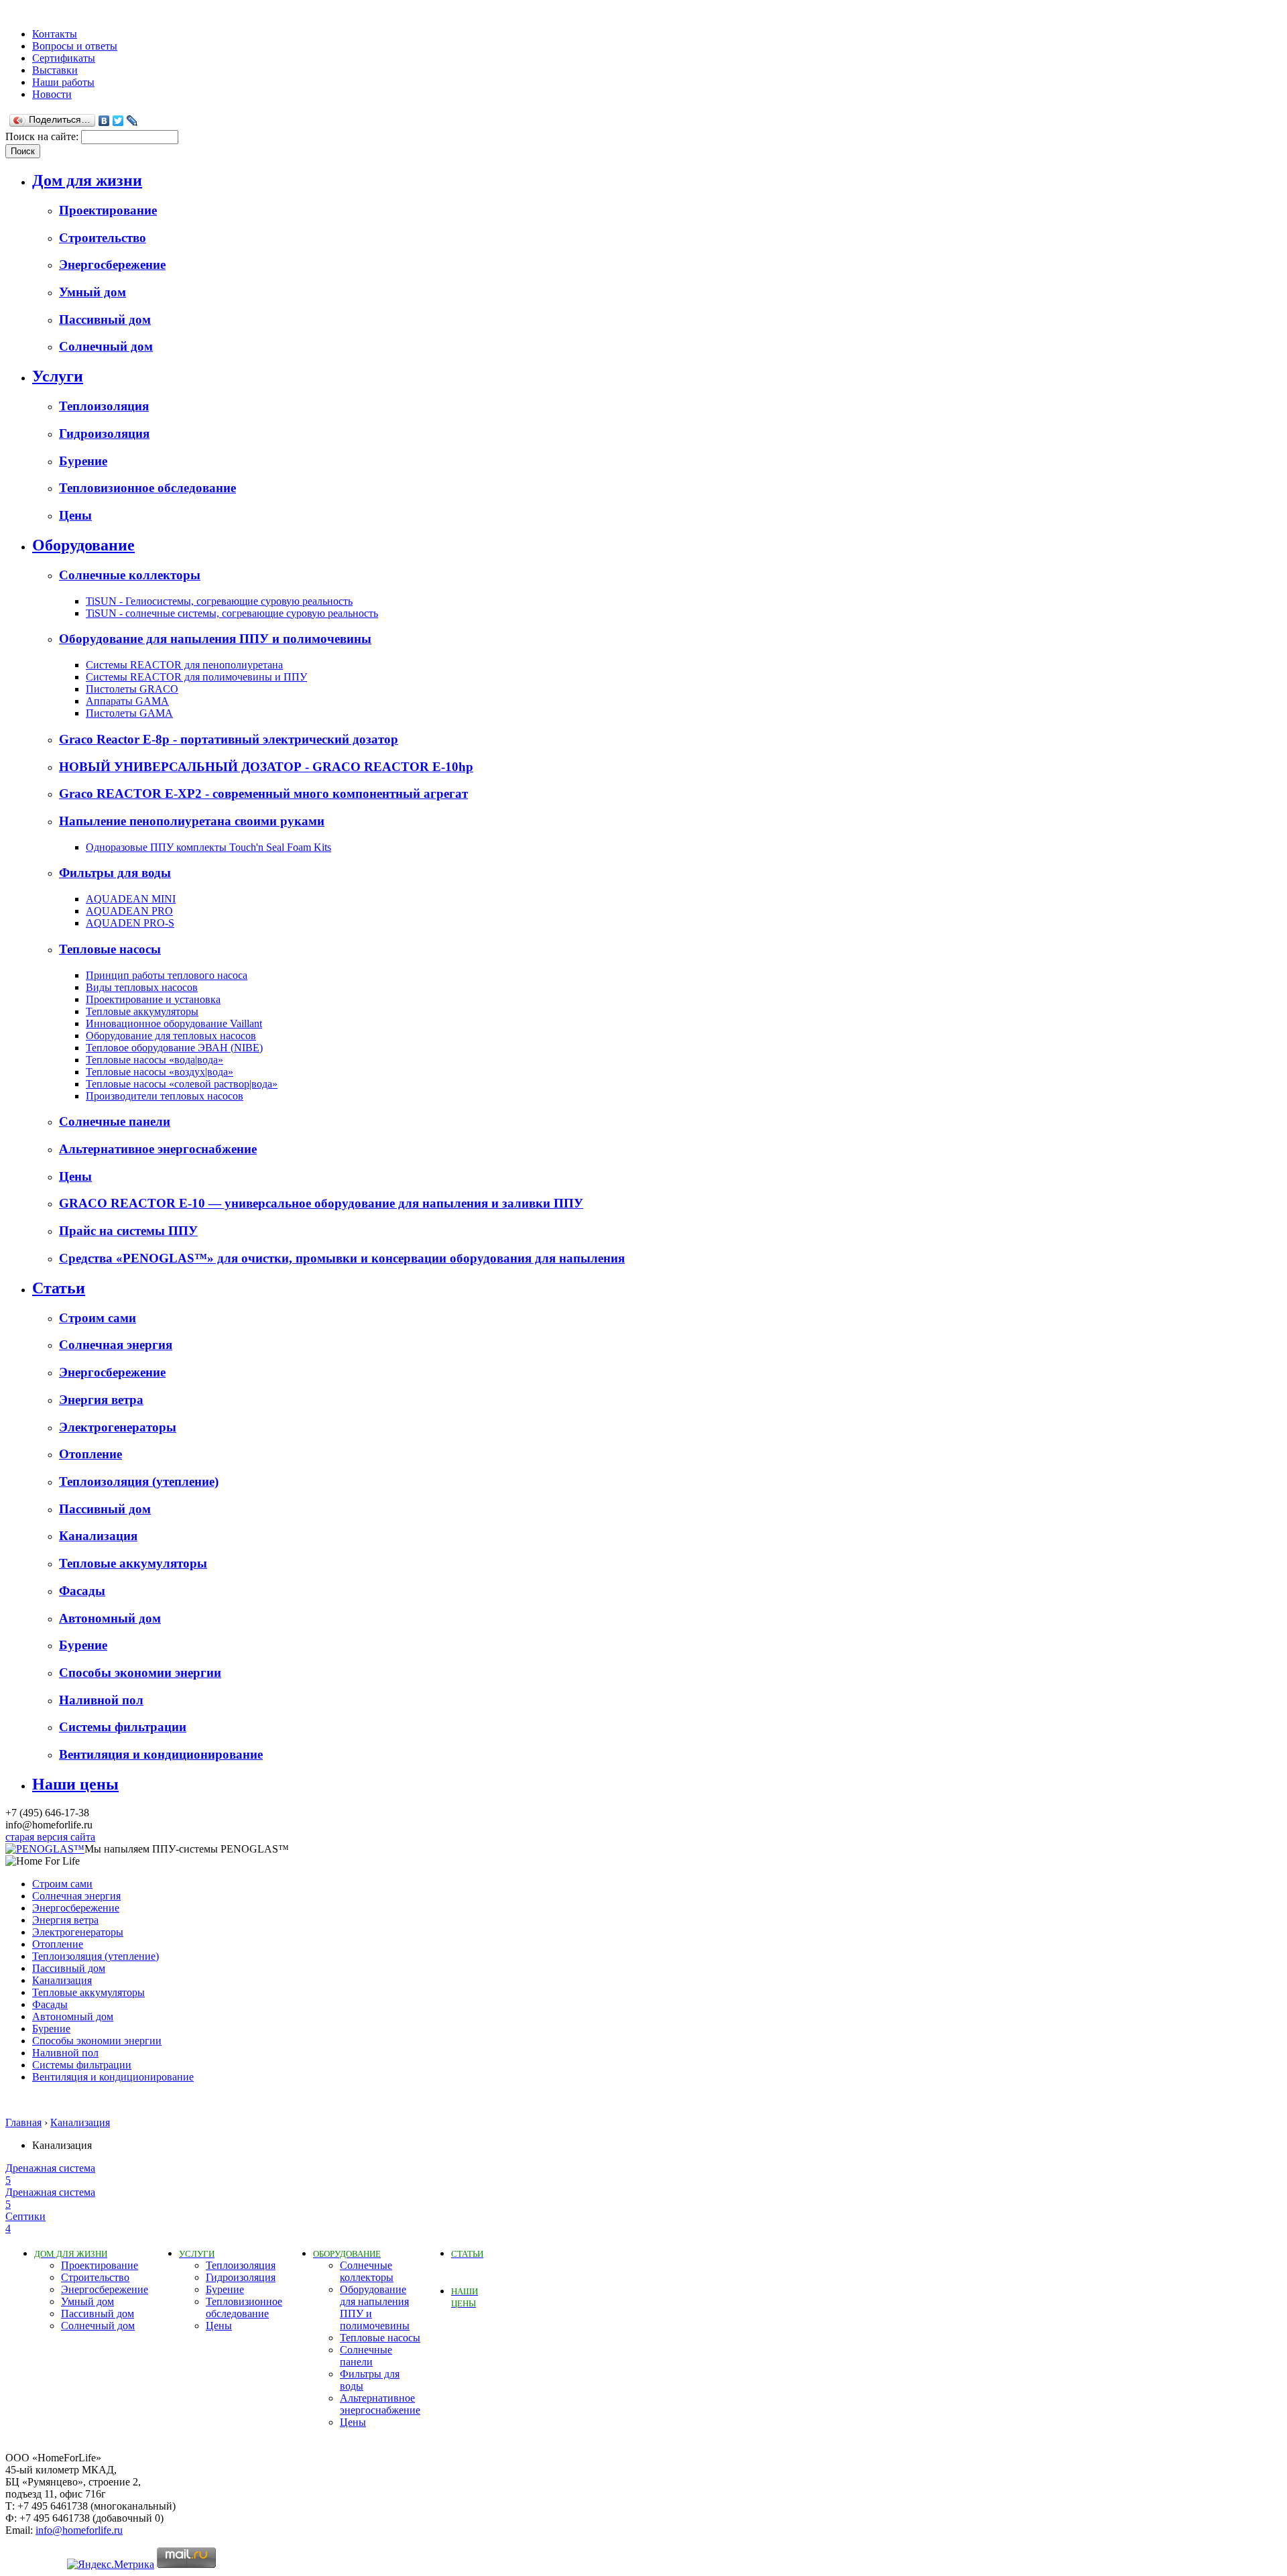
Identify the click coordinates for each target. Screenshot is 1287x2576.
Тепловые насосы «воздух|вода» (160, 1072)
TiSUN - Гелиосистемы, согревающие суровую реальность (219, 601)
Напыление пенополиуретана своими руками (192, 821)
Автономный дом (110, 1618)
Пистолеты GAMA (129, 713)
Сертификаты (64, 58)
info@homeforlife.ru (79, 2530)
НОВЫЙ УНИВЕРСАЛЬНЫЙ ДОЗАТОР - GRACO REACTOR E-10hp (266, 767)
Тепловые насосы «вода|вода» (155, 1060)
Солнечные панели (115, 1121)
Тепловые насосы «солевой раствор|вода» (182, 1084)
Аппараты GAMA (127, 701)
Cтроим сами (98, 1318)
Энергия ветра (101, 1400)
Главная (23, 2122)
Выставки (55, 70)
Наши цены (75, 1784)
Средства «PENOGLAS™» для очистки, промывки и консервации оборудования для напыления (342, 1258)
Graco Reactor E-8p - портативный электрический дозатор (229, 739)
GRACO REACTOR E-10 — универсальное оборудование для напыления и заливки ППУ (321, 1203)
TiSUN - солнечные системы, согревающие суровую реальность (232, 613)
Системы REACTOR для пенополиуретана (184, 665)
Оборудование (83, 545)
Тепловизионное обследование (147, 488)
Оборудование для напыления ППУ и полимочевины (215, 639)
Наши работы (63, 82)
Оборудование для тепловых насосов (171, 1036)
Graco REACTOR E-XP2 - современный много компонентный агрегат (263, 794)
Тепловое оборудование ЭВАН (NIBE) (174, 1048)
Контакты (55, 34)
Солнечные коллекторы (130, 575)
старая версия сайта (50, 1837)
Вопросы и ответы (75, 46)
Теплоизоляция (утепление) (139, 1481)
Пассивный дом (105, 319)
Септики (25, 2222)
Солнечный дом (106, 346)
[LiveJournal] (132, 121)
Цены (75, 515)
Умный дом (93, 292)
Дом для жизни (87, 180)
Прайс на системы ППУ (128, 1231)
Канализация (98, 1536)
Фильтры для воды (115, 873)
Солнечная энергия (116, 1345)
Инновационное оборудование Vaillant (174, 1023)
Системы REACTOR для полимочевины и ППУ (196, 677)
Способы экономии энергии (140, 1673)
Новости (52, 94)
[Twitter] (118, 121)
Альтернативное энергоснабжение (158, 1149)
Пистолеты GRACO (132, 689)
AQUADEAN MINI (131, 899)
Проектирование (108, 210)
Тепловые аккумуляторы (142, 1011)
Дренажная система (50, 2174)
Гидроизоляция (104, 433)
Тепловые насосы (110, 949)
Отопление (90, 1454)
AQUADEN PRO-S (130, 923)
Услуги (58, 376)
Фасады (82, 1591)
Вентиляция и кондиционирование (161, 1754)
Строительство (103, 238)
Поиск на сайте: (43, 136)
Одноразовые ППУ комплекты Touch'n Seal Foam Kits (208, 847)
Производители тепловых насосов (165, 1096)
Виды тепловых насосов (142, 987)
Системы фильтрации (123, 1727)
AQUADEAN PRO (129, 911)
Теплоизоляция (104, 406)
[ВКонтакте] (104, 121)
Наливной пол (101, 1700)
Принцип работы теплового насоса (167, 975)
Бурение (83, 461)
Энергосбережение (112, 265)
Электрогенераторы (118, 1427)
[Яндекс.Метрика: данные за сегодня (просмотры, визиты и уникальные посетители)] (111, 2565)
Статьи (59, 1288)
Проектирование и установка (153, 999)
